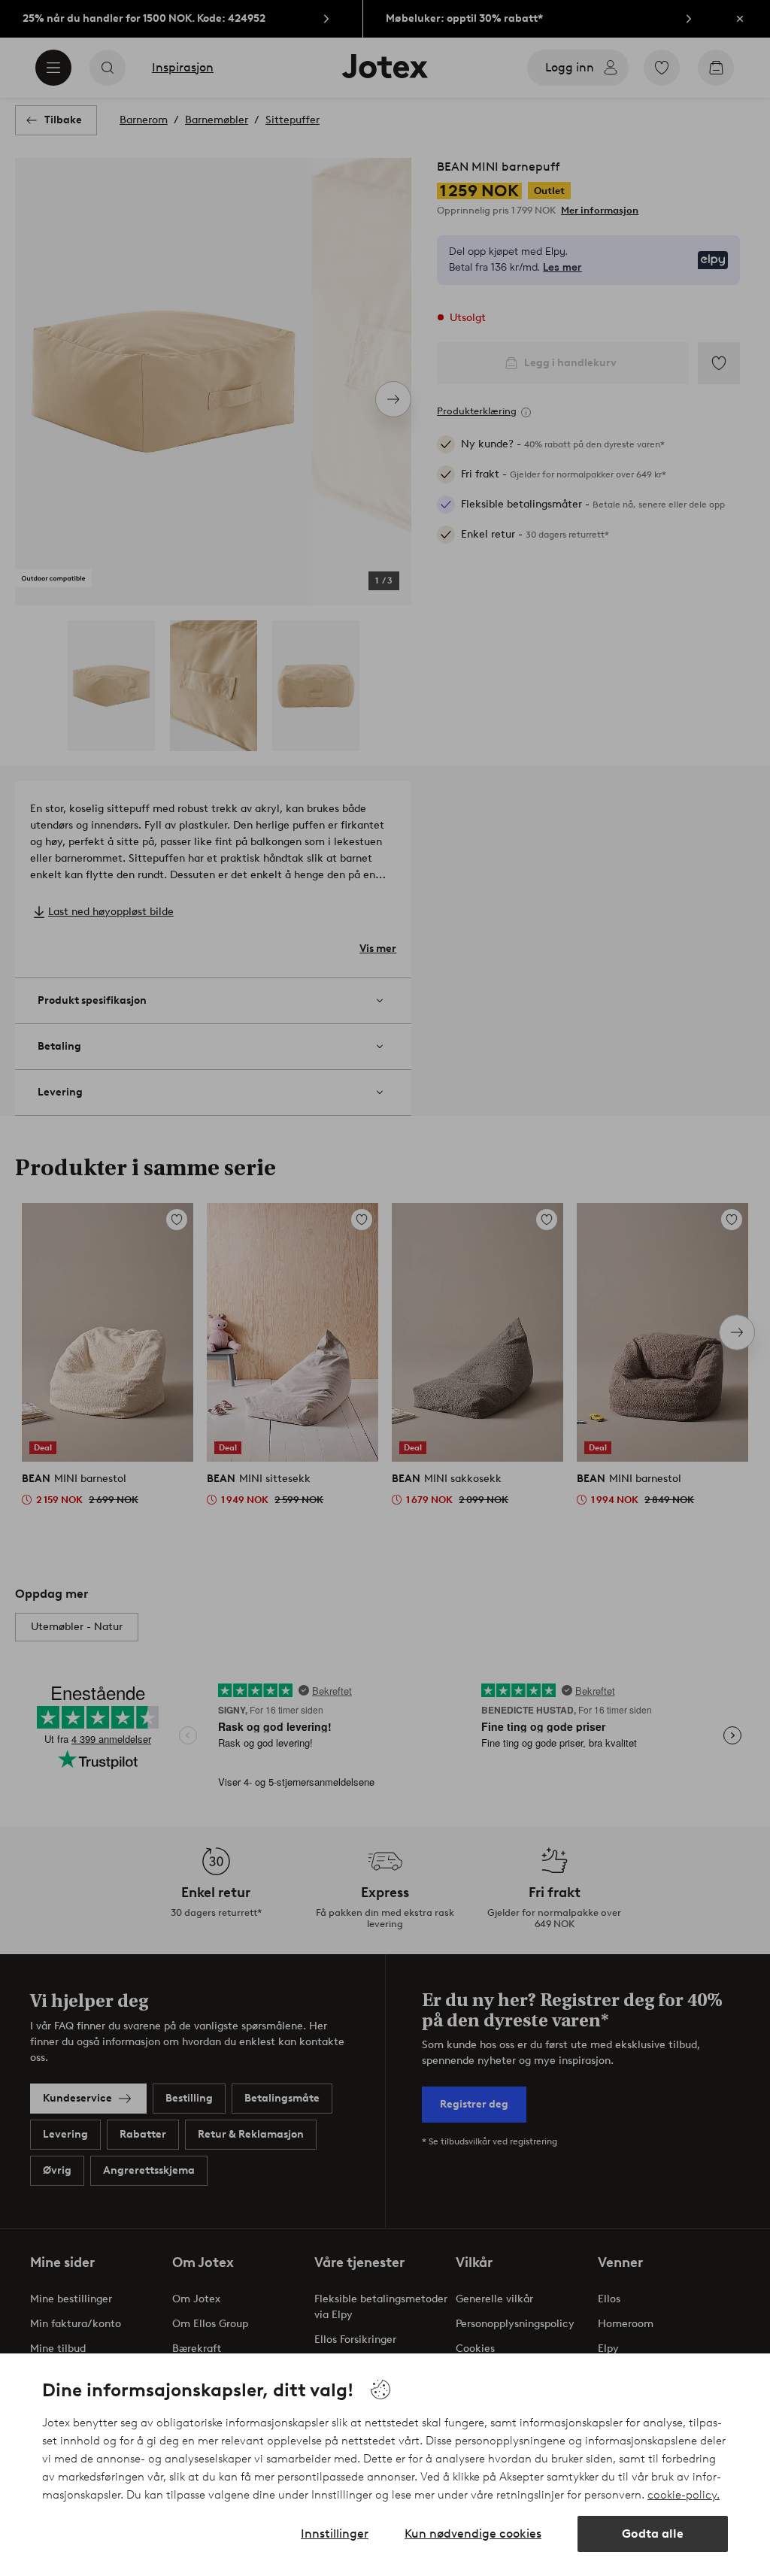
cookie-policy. (684, 2495)
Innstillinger (335, 2534)
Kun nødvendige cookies (473, 2534)
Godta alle (653, 2534)
